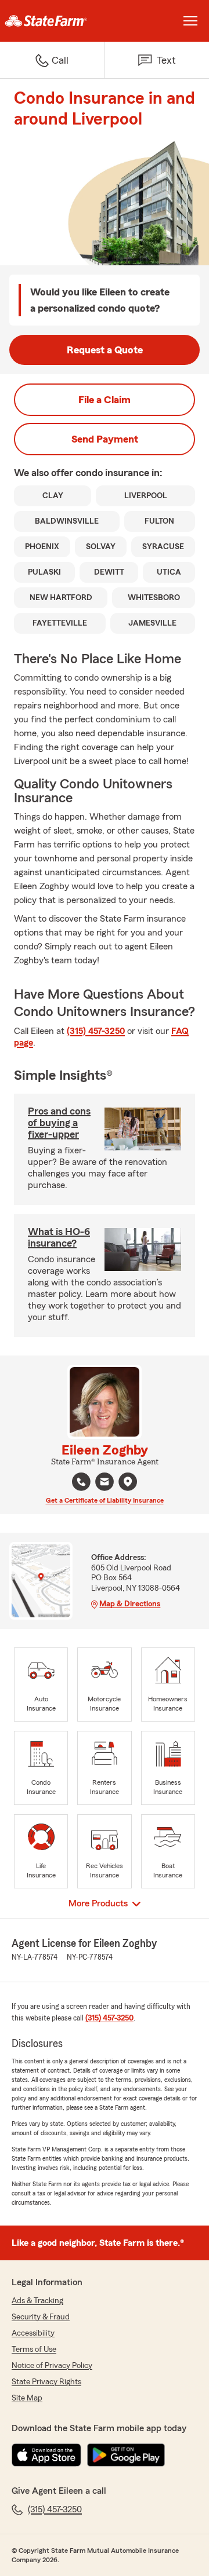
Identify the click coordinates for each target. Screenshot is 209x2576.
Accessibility (33, 2333)
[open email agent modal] (105, 1483)
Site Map (27, 2398)
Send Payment (105, 439)
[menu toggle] (190, 21)
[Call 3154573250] (81, 1482)
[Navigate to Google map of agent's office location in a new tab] (128, 1482)
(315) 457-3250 (96, 1031)
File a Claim (105, 400)
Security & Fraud (41, 2317)
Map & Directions (130, 1604)
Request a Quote (105, 350)
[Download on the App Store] (46, 2455)
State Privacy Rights (46, 2382)
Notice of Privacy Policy (52, 2366)
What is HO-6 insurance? (59, 1237)
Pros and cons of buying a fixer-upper (59, 1123)
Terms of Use (34, 2350)
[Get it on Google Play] (126, 2455)
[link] (52, 21)
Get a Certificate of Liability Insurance (105, 1500)
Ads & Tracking (37, 2301)
